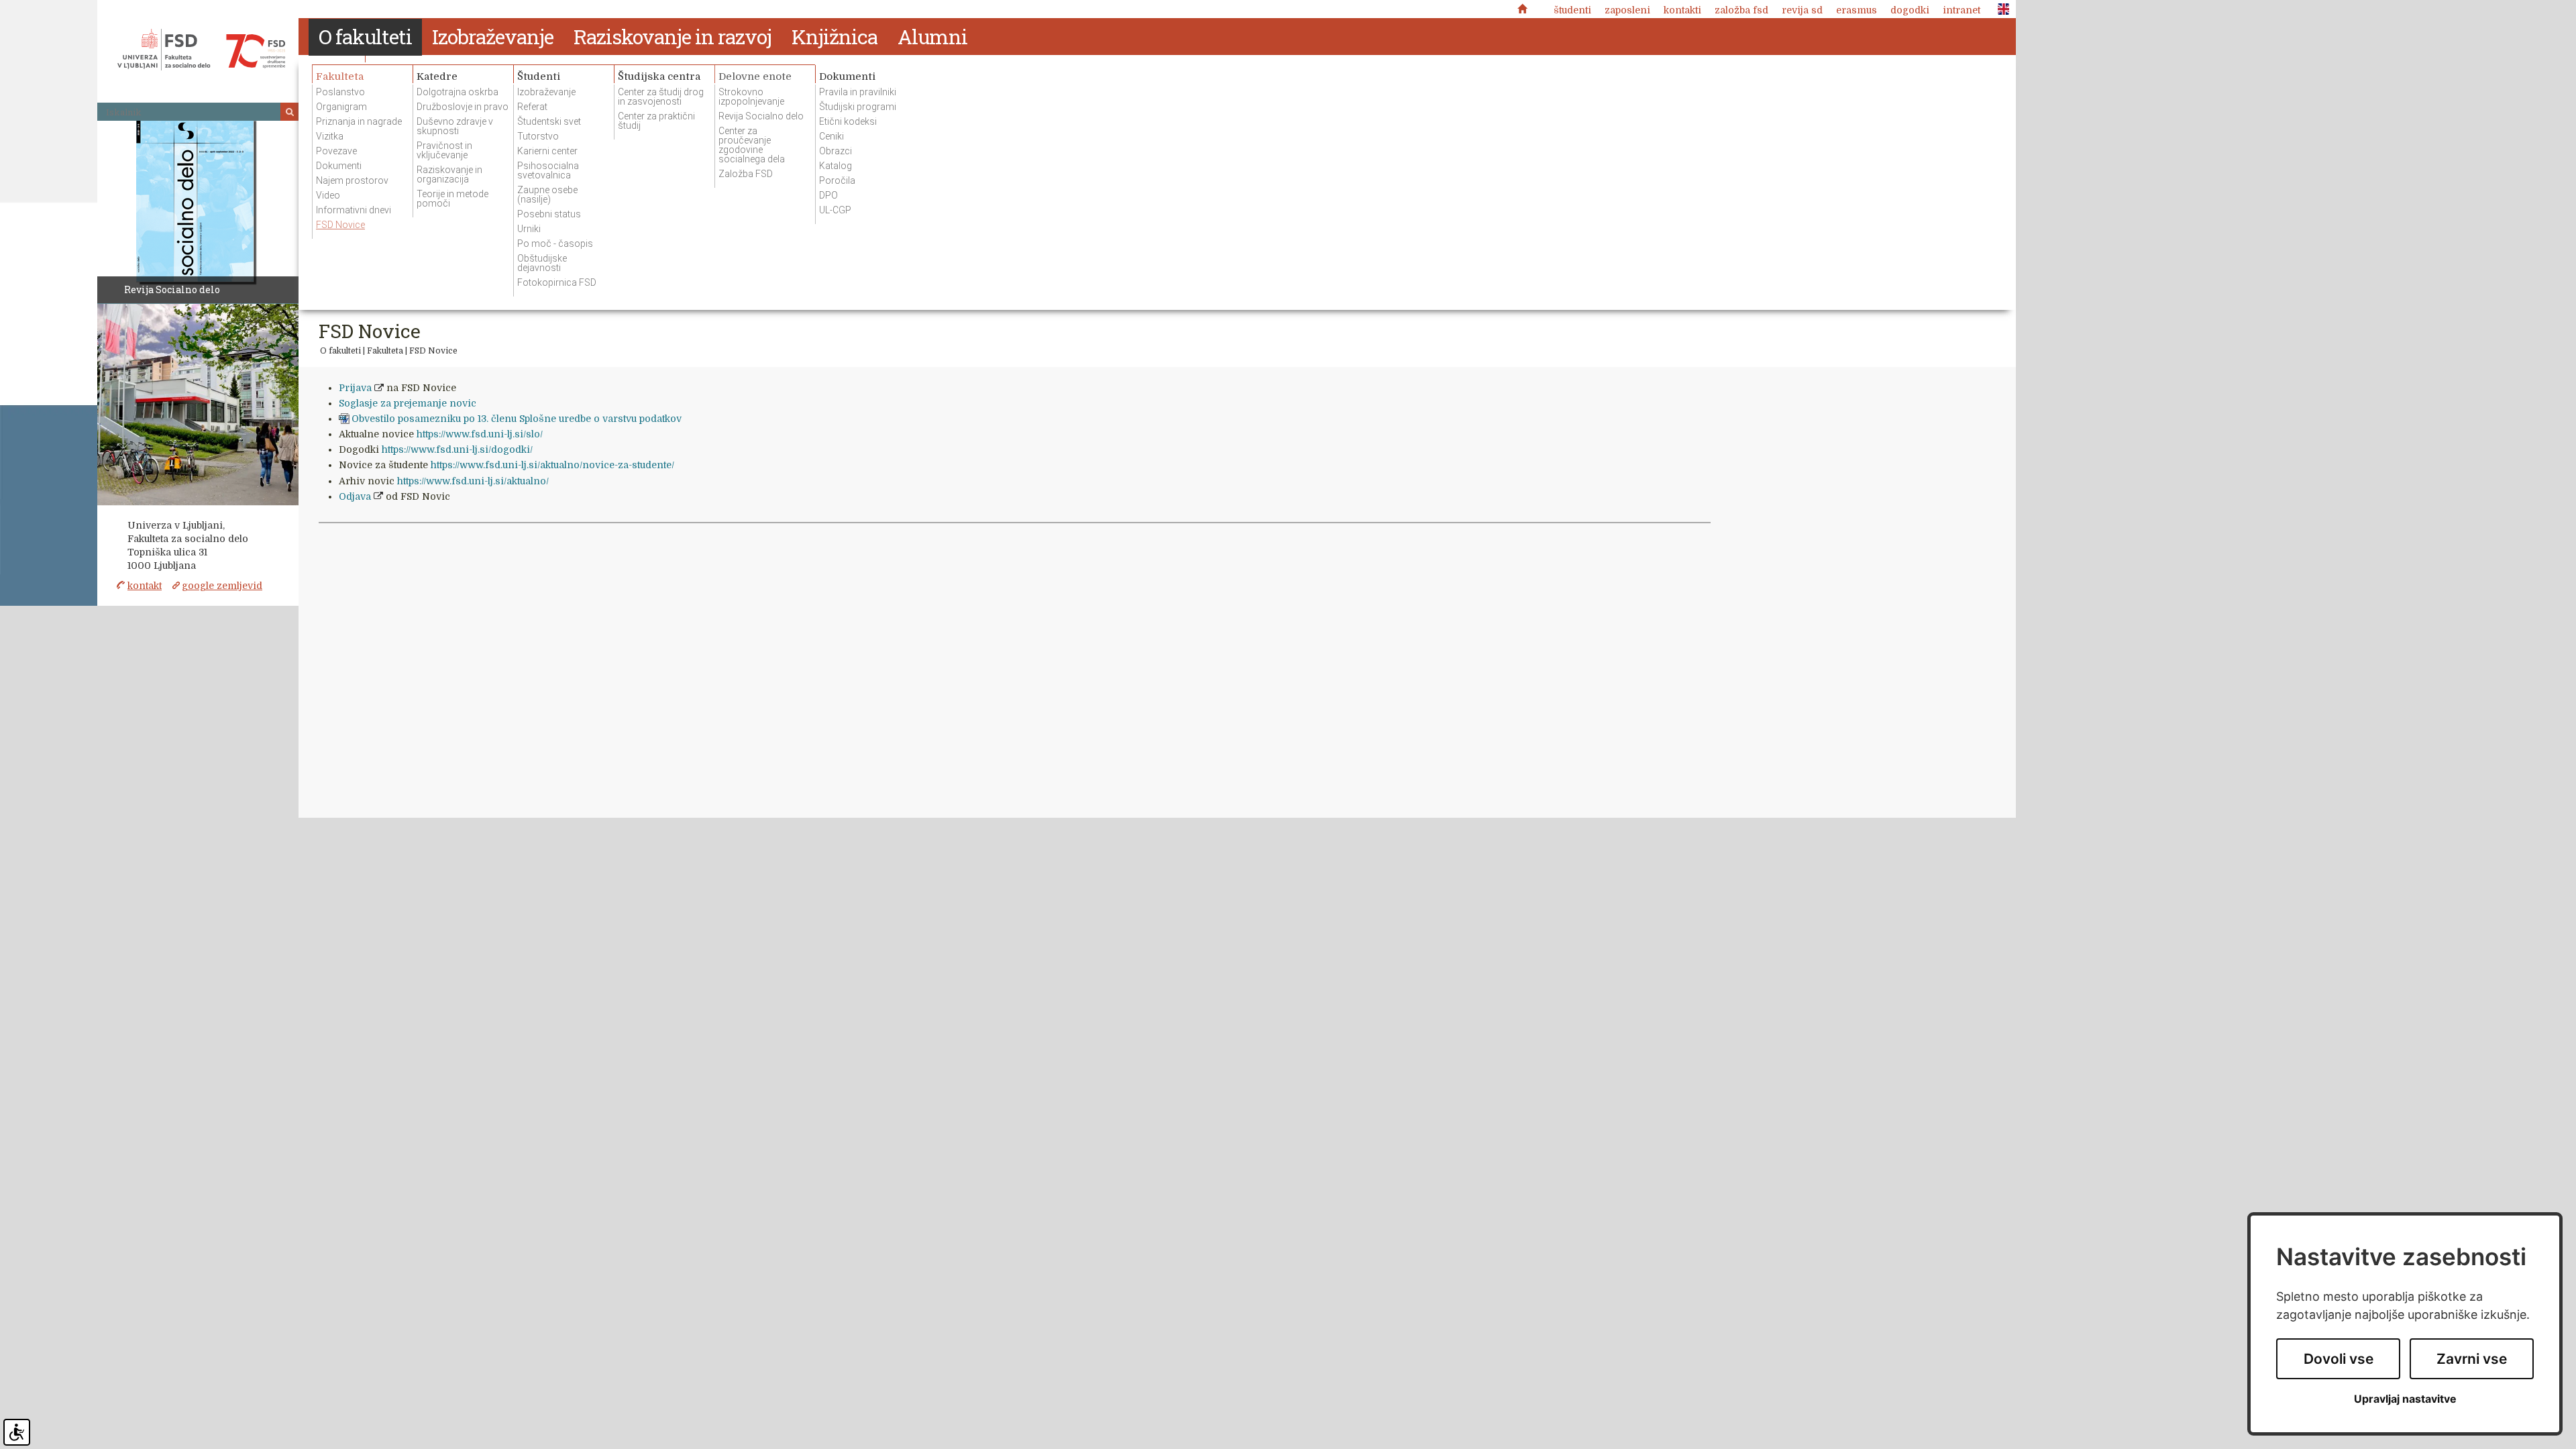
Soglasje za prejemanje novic (408, 403)
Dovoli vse (2339, 1359)
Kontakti (1682, 10)
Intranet (1962, 10)
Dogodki (1910, 10)
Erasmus (1857, 10)
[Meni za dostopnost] (17, 1432)
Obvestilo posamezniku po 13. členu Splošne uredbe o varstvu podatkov (517, 419)
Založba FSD (1741, 10)
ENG (2000, 9)
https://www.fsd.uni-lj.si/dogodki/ (457, 449)
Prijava (355, 388)
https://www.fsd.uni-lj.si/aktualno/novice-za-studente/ (552, 465)
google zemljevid (222, 586)
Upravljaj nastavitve (2405, 1399)
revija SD (1802, 10)
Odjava (355, 496)
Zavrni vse (2472, 1359)
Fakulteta (385, 351)
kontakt (145, 586)
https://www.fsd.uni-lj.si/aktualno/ (473, 481)
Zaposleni (1627, 10)
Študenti (1572, 10)
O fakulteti (340, 351)
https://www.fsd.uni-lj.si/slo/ (480, 434)
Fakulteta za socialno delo (201, 50)
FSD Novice (433, 351)
